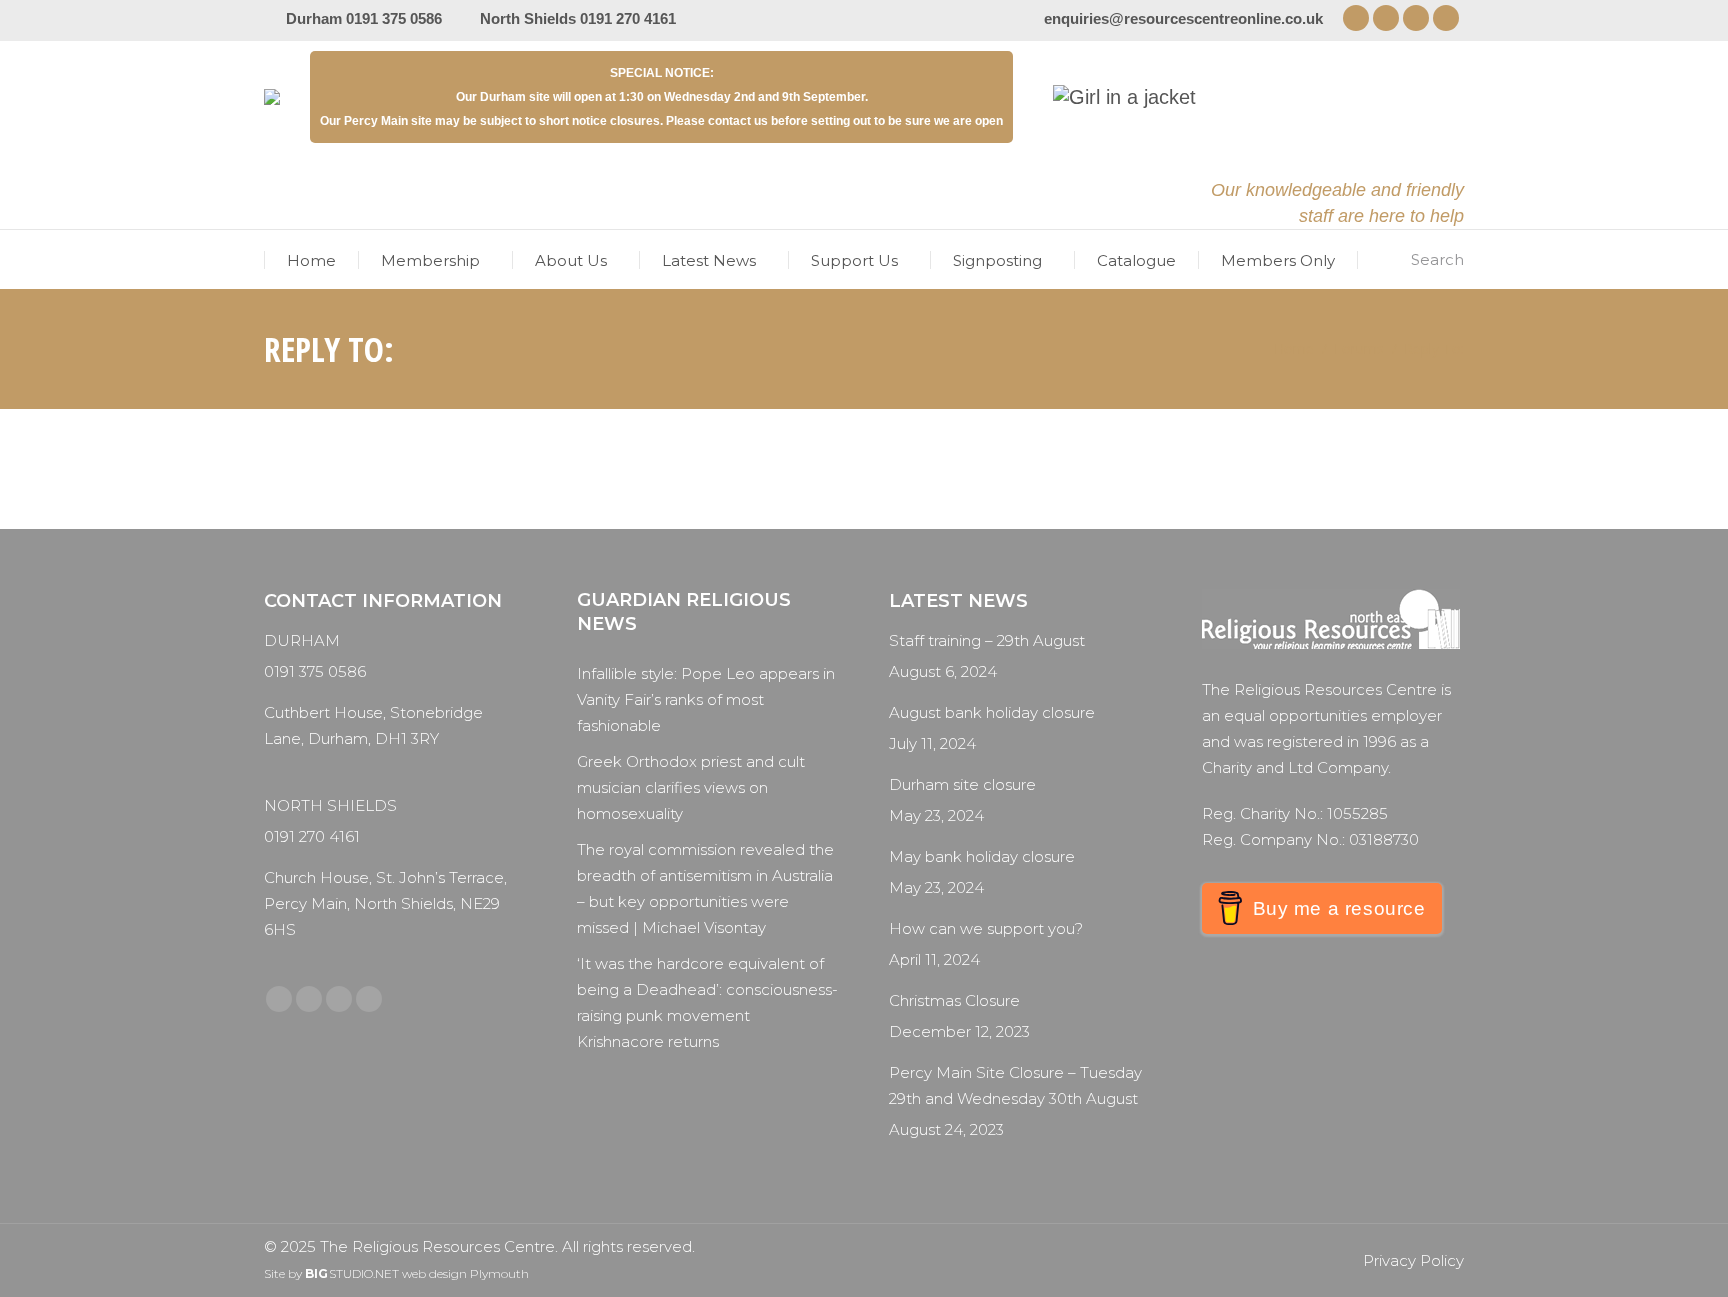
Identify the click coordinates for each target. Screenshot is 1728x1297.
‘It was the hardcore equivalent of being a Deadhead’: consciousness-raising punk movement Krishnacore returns (707, 1002)
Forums (1359, 348)
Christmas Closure (954, 1000)
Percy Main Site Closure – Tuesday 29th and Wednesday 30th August (1015, 1085)
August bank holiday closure (992, 712)
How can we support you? (986, 928)
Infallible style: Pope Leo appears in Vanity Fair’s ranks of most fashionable (706, 699)
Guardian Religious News (684, 612)
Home (1294, 348)
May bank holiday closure (982, 856)
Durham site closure (962, 784)
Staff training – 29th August (987, 640)
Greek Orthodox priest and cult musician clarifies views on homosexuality (691, 787)
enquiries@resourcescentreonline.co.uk (1183, 18)
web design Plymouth (465, 1273)
